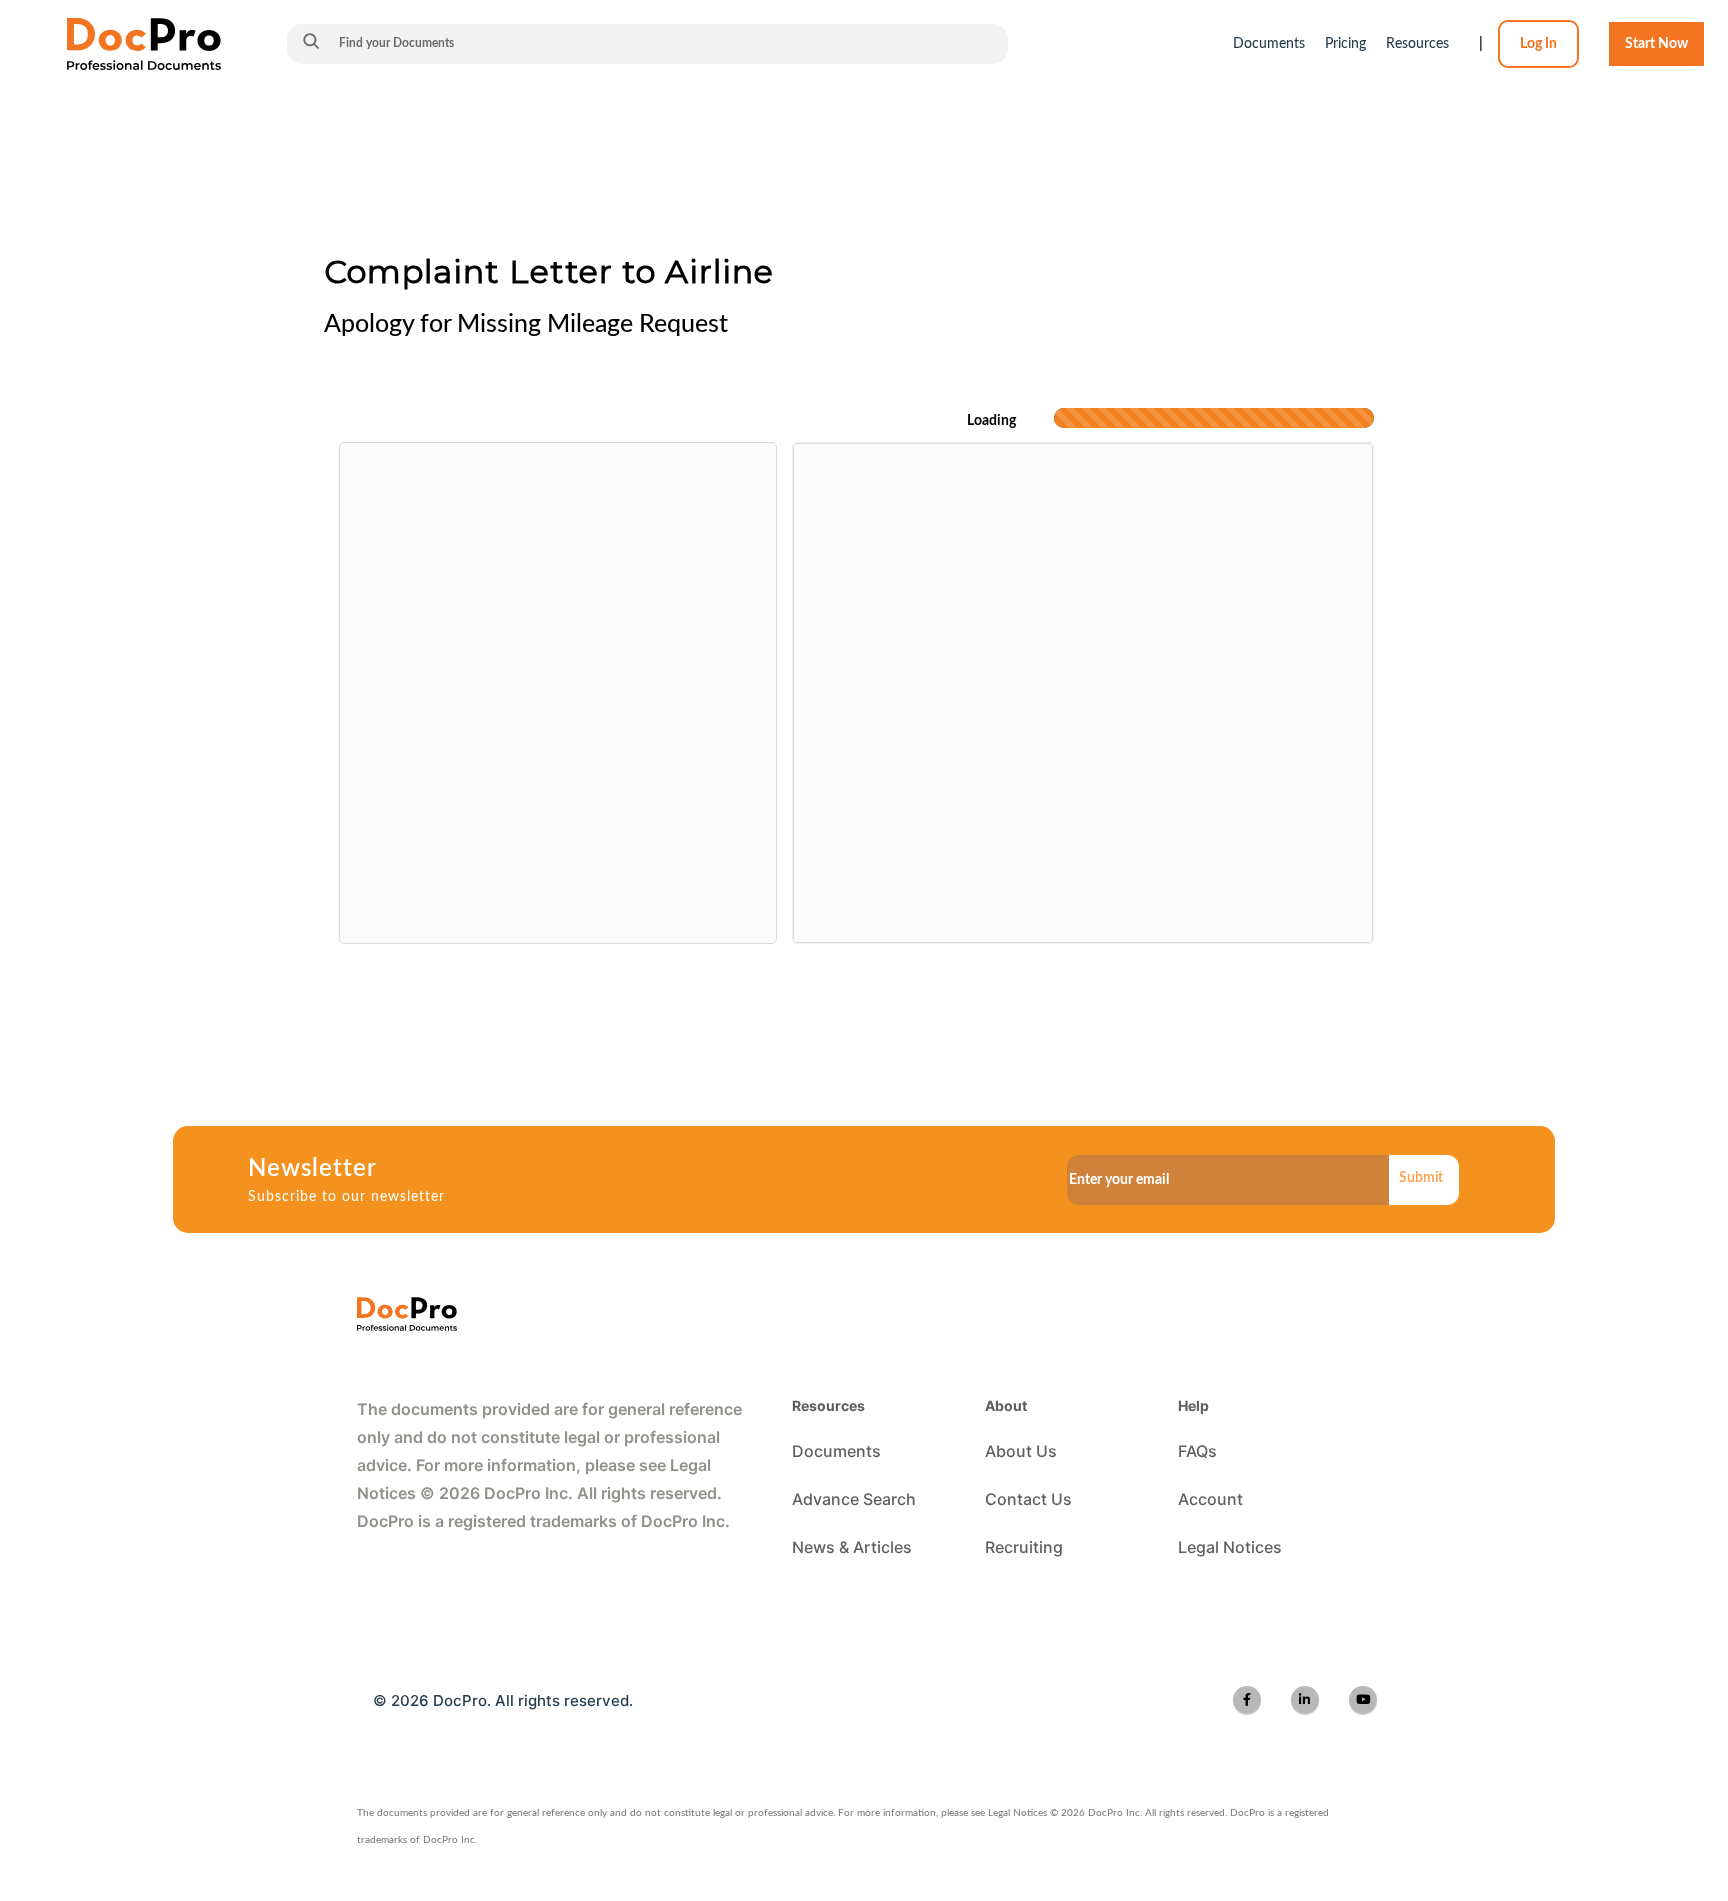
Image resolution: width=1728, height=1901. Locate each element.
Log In (1538, 44)
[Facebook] (1247, 1700)
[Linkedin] (1305, 1700)
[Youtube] (1363, 1700)
